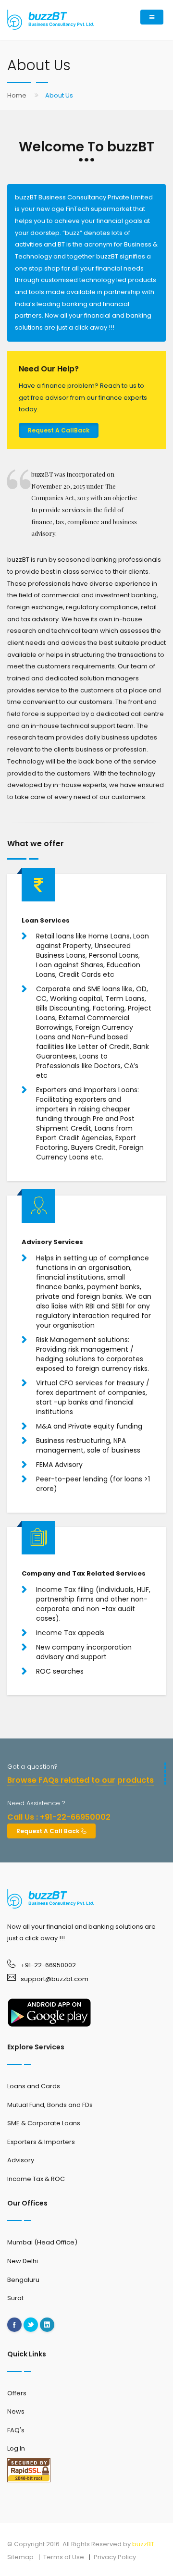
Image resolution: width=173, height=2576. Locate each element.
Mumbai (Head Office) (42, 2242)
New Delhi (23, 2261)
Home (17, 95)
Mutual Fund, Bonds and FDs (50, 2105)
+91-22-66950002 (48, 1965)
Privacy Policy (115, 2557)
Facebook (14, 2325)
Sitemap (20, 2557)
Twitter (31, 2325)
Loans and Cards (34, 2086)
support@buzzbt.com (55, 1979)
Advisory (21, 2160)
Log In (16, 2448)
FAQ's (16, 2430)
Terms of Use (64, 2557)
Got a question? (32, 1767)
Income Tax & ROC (36, 2179)
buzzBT (143, 2544)
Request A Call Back (49, 1831)
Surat (15, 2298)
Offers (17, 2393)
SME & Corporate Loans (44, 2123)
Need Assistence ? (36, 1803)
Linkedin (47, 2325)
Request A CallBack (59, 430)
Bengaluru (23, 2280)
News (16, 2411)
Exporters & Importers (41, 2142)
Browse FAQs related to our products (80, 1780)
